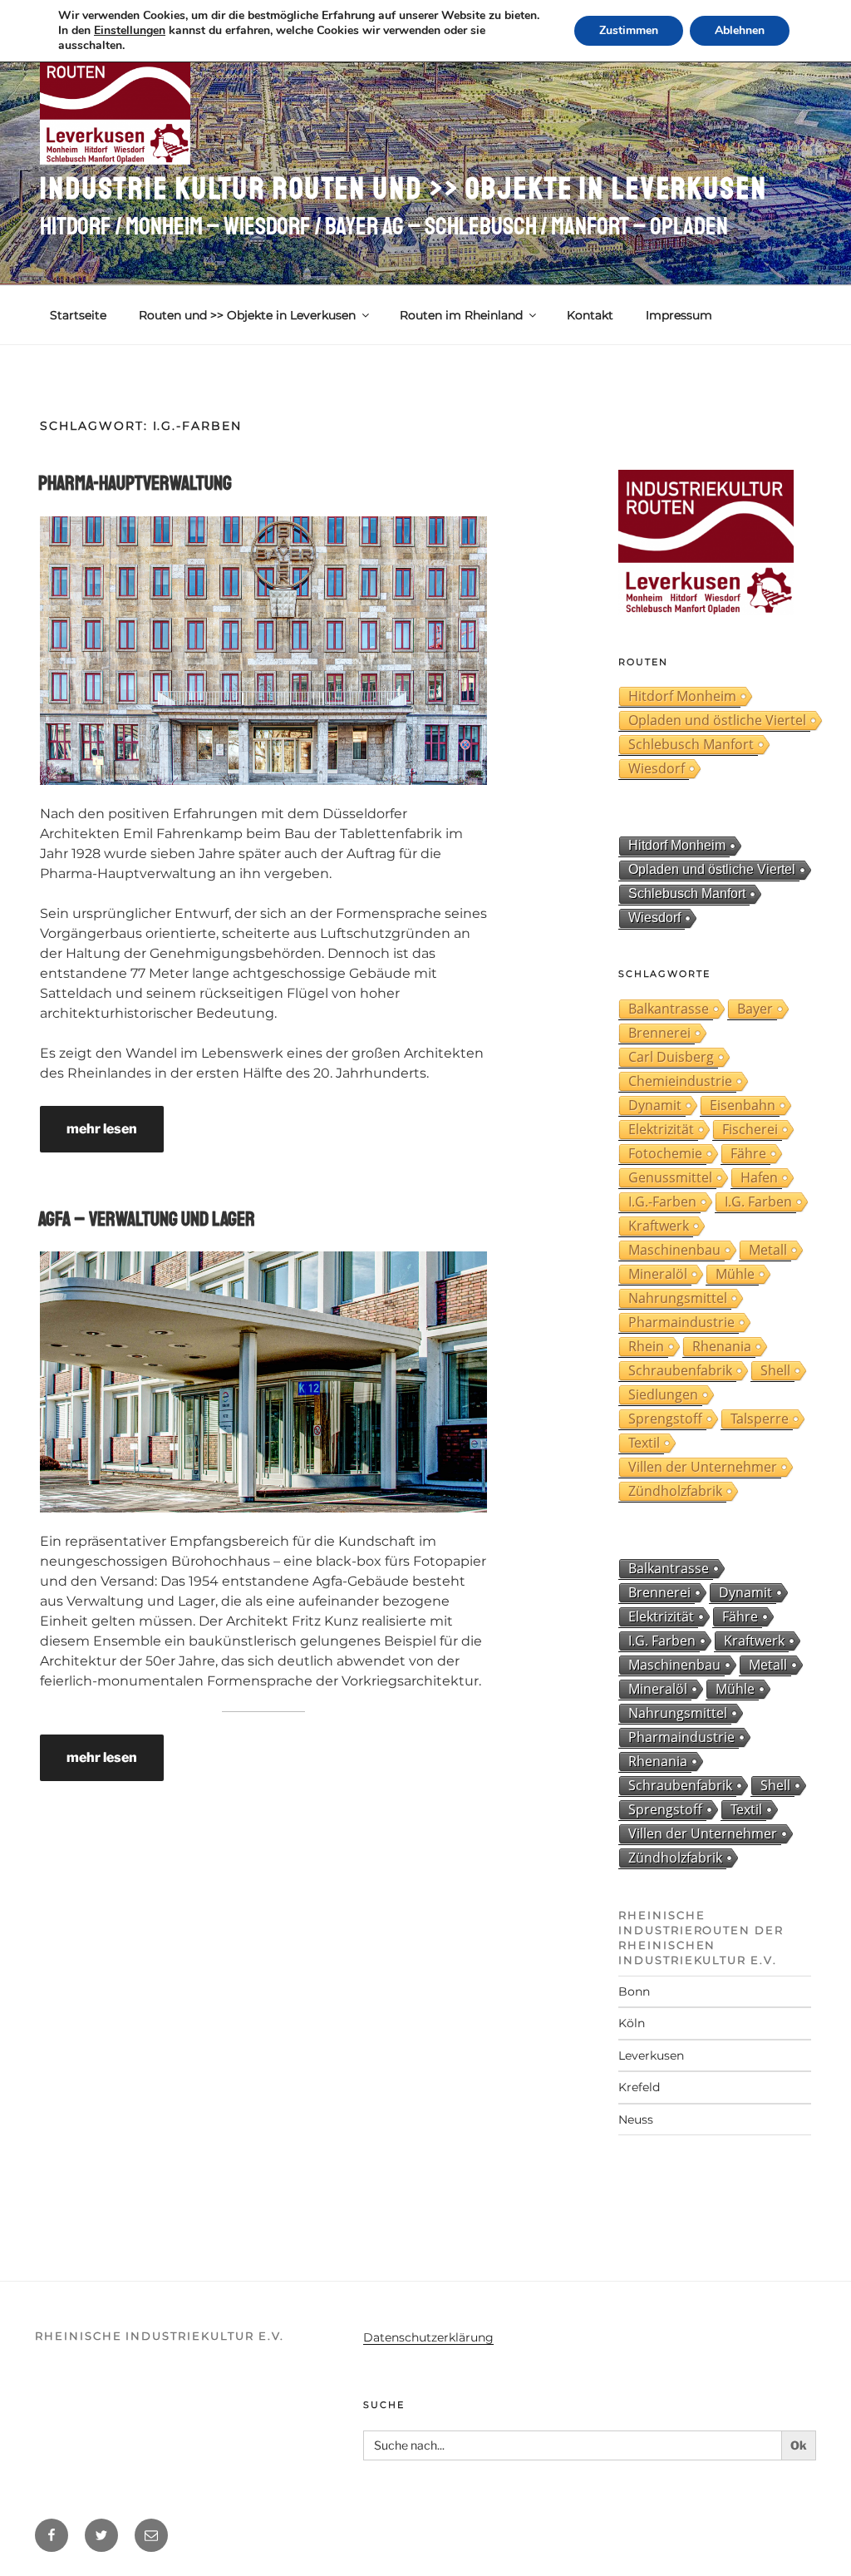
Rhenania (722, 1346)
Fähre (748, 1153)
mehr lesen (102, 1129)
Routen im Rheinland (461, 315)
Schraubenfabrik (680, 1370)
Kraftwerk (659, 1226)
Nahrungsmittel (678, 1298)
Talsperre (760, 1419)
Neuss (636, 2120)
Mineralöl (658, 1274)
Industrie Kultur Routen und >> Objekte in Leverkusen (404, 189)
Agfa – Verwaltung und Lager (147, 1219)
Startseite (78, 315)
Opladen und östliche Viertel (717, 720)
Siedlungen (663, 1394)
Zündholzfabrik (675, 1491)
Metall (768, 1250)
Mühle (735, 1274)
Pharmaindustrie (681, 1322)
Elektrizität (661, 1129)
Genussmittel (670, 1177)
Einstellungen (130, 31)
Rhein (646, 1346)
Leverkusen (651, 2055)
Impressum (679, 315)
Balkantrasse (669, 1009)
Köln (632, 2023)
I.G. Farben (758, 1202)
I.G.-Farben (662, 1202)
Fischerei (750, 1129)
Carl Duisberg (671, 1057)
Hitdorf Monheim (682, 696)
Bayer (755, 1009)
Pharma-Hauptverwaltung (135, 483)
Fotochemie (665, 1153)
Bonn (634, 1991)
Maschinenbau (674, 1250)
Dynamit (655, 1105)
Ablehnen (740, 30)
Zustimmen (629, 30)
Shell (775, 1370)
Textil (644, 1443)
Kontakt (590, 315)
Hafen (759, 1177)
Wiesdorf (657, 768)
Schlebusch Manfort (691, 744)
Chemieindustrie (680, 1081)
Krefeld (639, 2087)
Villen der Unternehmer (703, 1467)
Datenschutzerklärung (428, 2337)
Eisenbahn (743, 1105)
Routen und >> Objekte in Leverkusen (247, 315)
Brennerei (659, 1033)
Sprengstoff (665, 1419)
